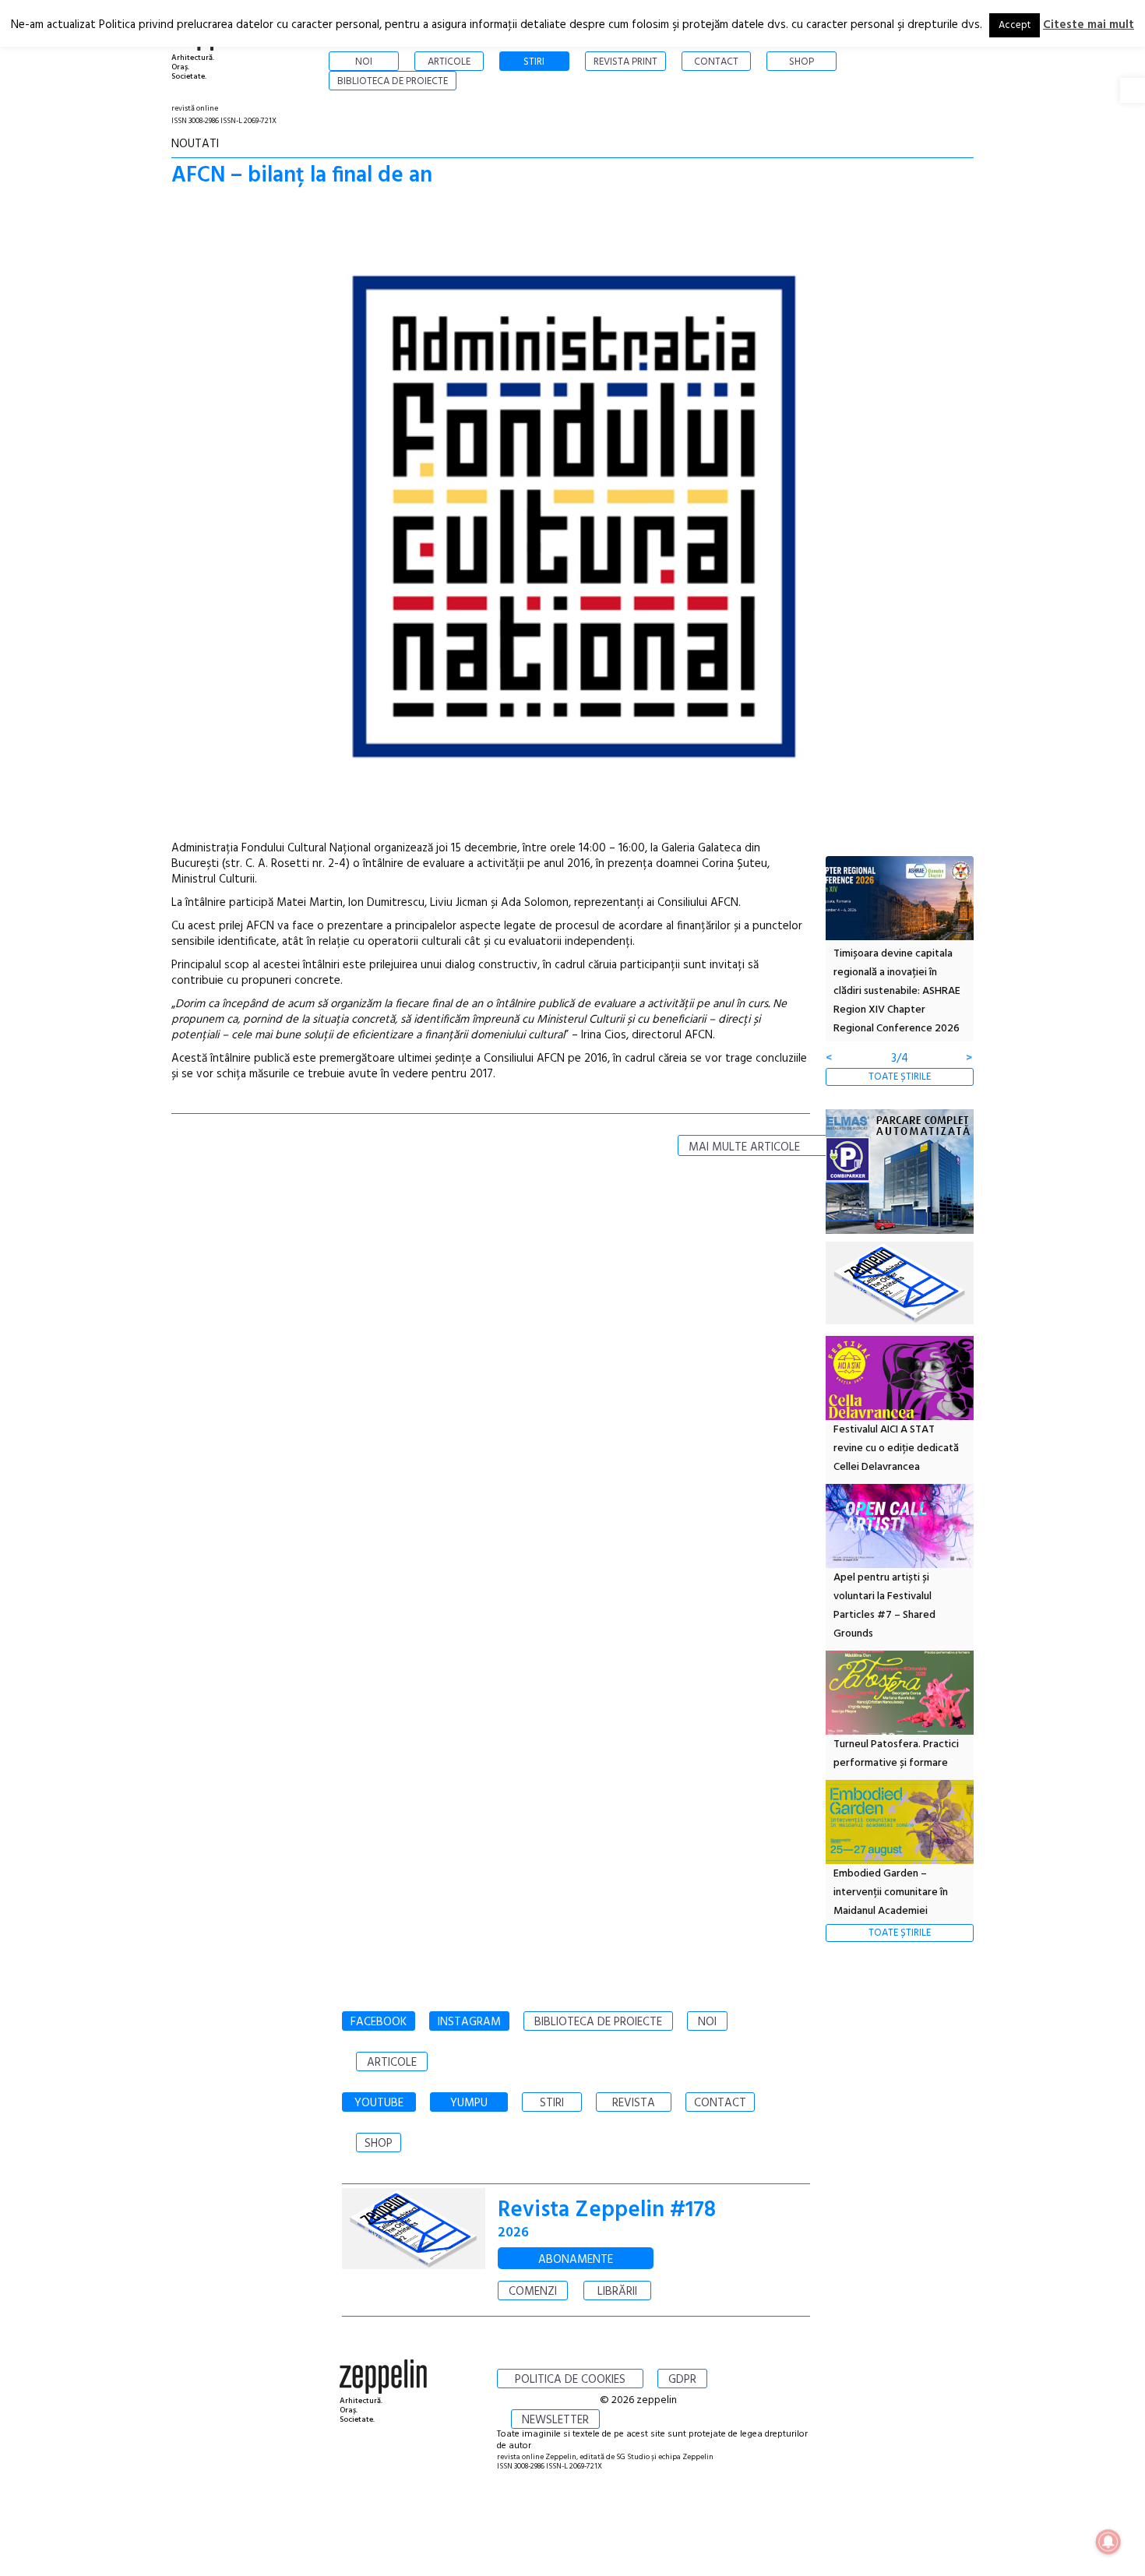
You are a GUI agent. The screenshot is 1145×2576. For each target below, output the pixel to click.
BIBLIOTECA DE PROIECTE (598, 2022)
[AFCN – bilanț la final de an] (572, 521)
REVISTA (634, 2103)
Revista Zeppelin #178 (607, 2210)
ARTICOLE (392, 2063)
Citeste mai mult (1089, 25)
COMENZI (533, 2292)
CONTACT (720, 2103)
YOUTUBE (379, 2103)
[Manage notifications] (1108, 2542)
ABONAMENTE (576, 2260)
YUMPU (469, 2103)
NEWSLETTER (555, 2420)
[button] (1133, 90)
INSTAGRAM (469, 2022)
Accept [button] (1015, 25)
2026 (513, 2233)
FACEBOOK (379, 2022)
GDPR (682, 2380)
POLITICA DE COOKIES (570, 2380)
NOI (707, 2022)
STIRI (552, 2103)
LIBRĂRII (617, 2292)
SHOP (379, 2144)
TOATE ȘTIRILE (900, 1077)
